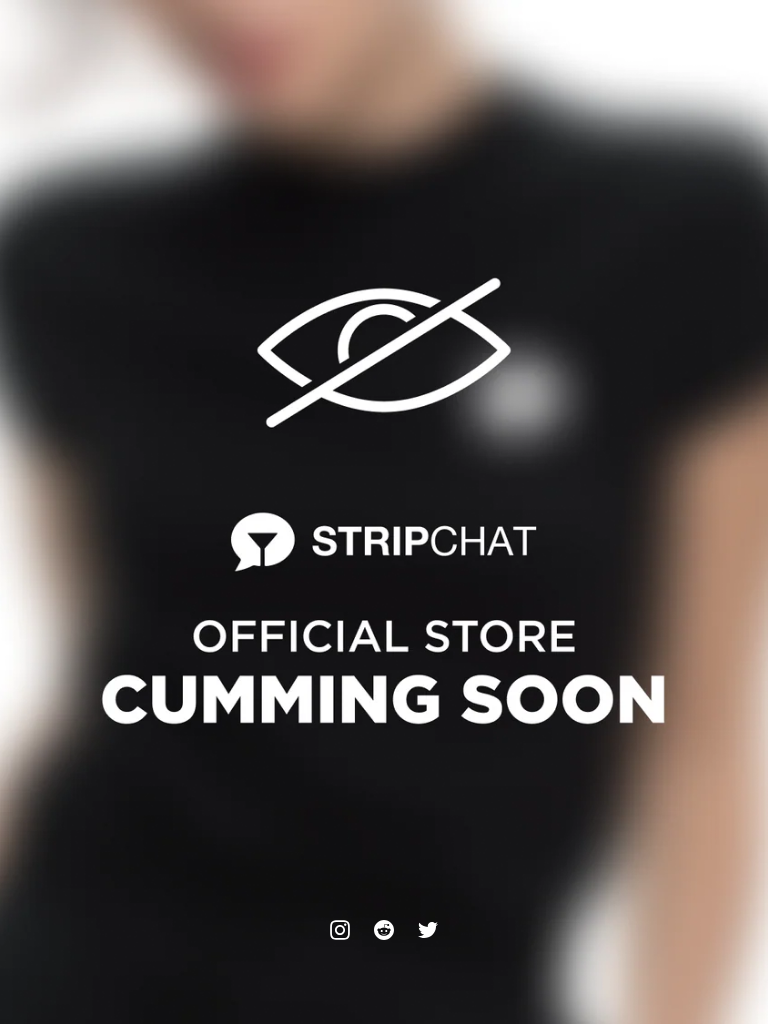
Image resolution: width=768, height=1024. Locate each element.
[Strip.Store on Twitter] (428, 930)
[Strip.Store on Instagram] (340, 930)
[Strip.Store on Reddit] (384, 930)
